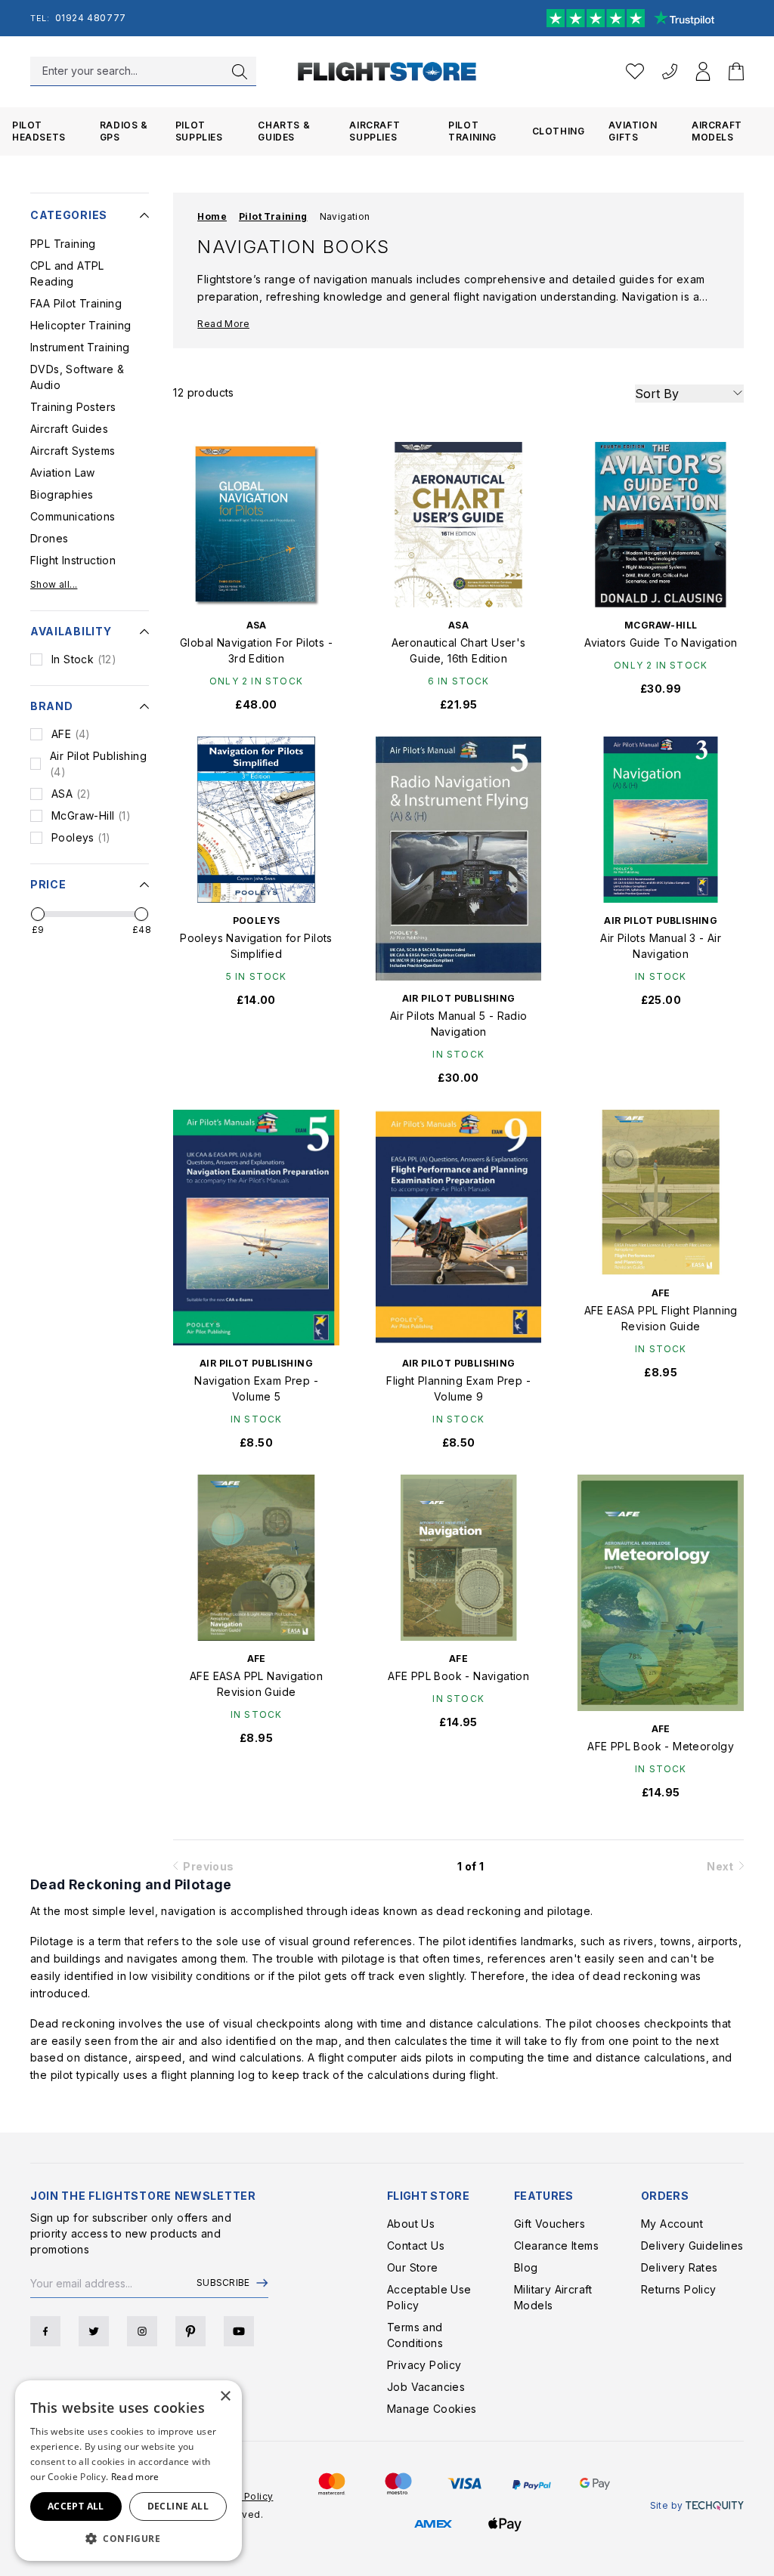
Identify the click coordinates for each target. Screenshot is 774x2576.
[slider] (38, 914)
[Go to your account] (703, 71)
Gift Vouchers (550, 2224)
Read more (135, 2477)
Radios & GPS (124, 131)
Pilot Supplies (199, 131)
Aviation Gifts (633, 131)
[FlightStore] (387, 71)
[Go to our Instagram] (142, 2331)
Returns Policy (679, 2289)
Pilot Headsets (39, 131)
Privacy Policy (424, 2365)
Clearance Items (556, 2246)
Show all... (54, 584)
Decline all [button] (178, 2506)
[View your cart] (736, 71)
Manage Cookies (432, 2409)
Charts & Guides (284, 131)
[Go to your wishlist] (635, 71)
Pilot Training (472, 131)
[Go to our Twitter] (94, 2331)
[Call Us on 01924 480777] (670, 71)
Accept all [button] (76, 2506)
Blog (526, 2267)
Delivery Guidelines (692, 2246)
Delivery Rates (680, 2267)
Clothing (559, 131)
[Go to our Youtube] (239, 2331)
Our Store (413, 2267)
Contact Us (416, 2246)
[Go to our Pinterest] (190, 2331)
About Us (411, 2224)
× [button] (225, 2397)
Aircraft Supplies (375, 131)
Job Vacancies (426, 2387)
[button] (128, 2538)
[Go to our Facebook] (45, 2331)
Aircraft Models (717, 131)
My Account (672, 2224)
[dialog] (128, 2471)
